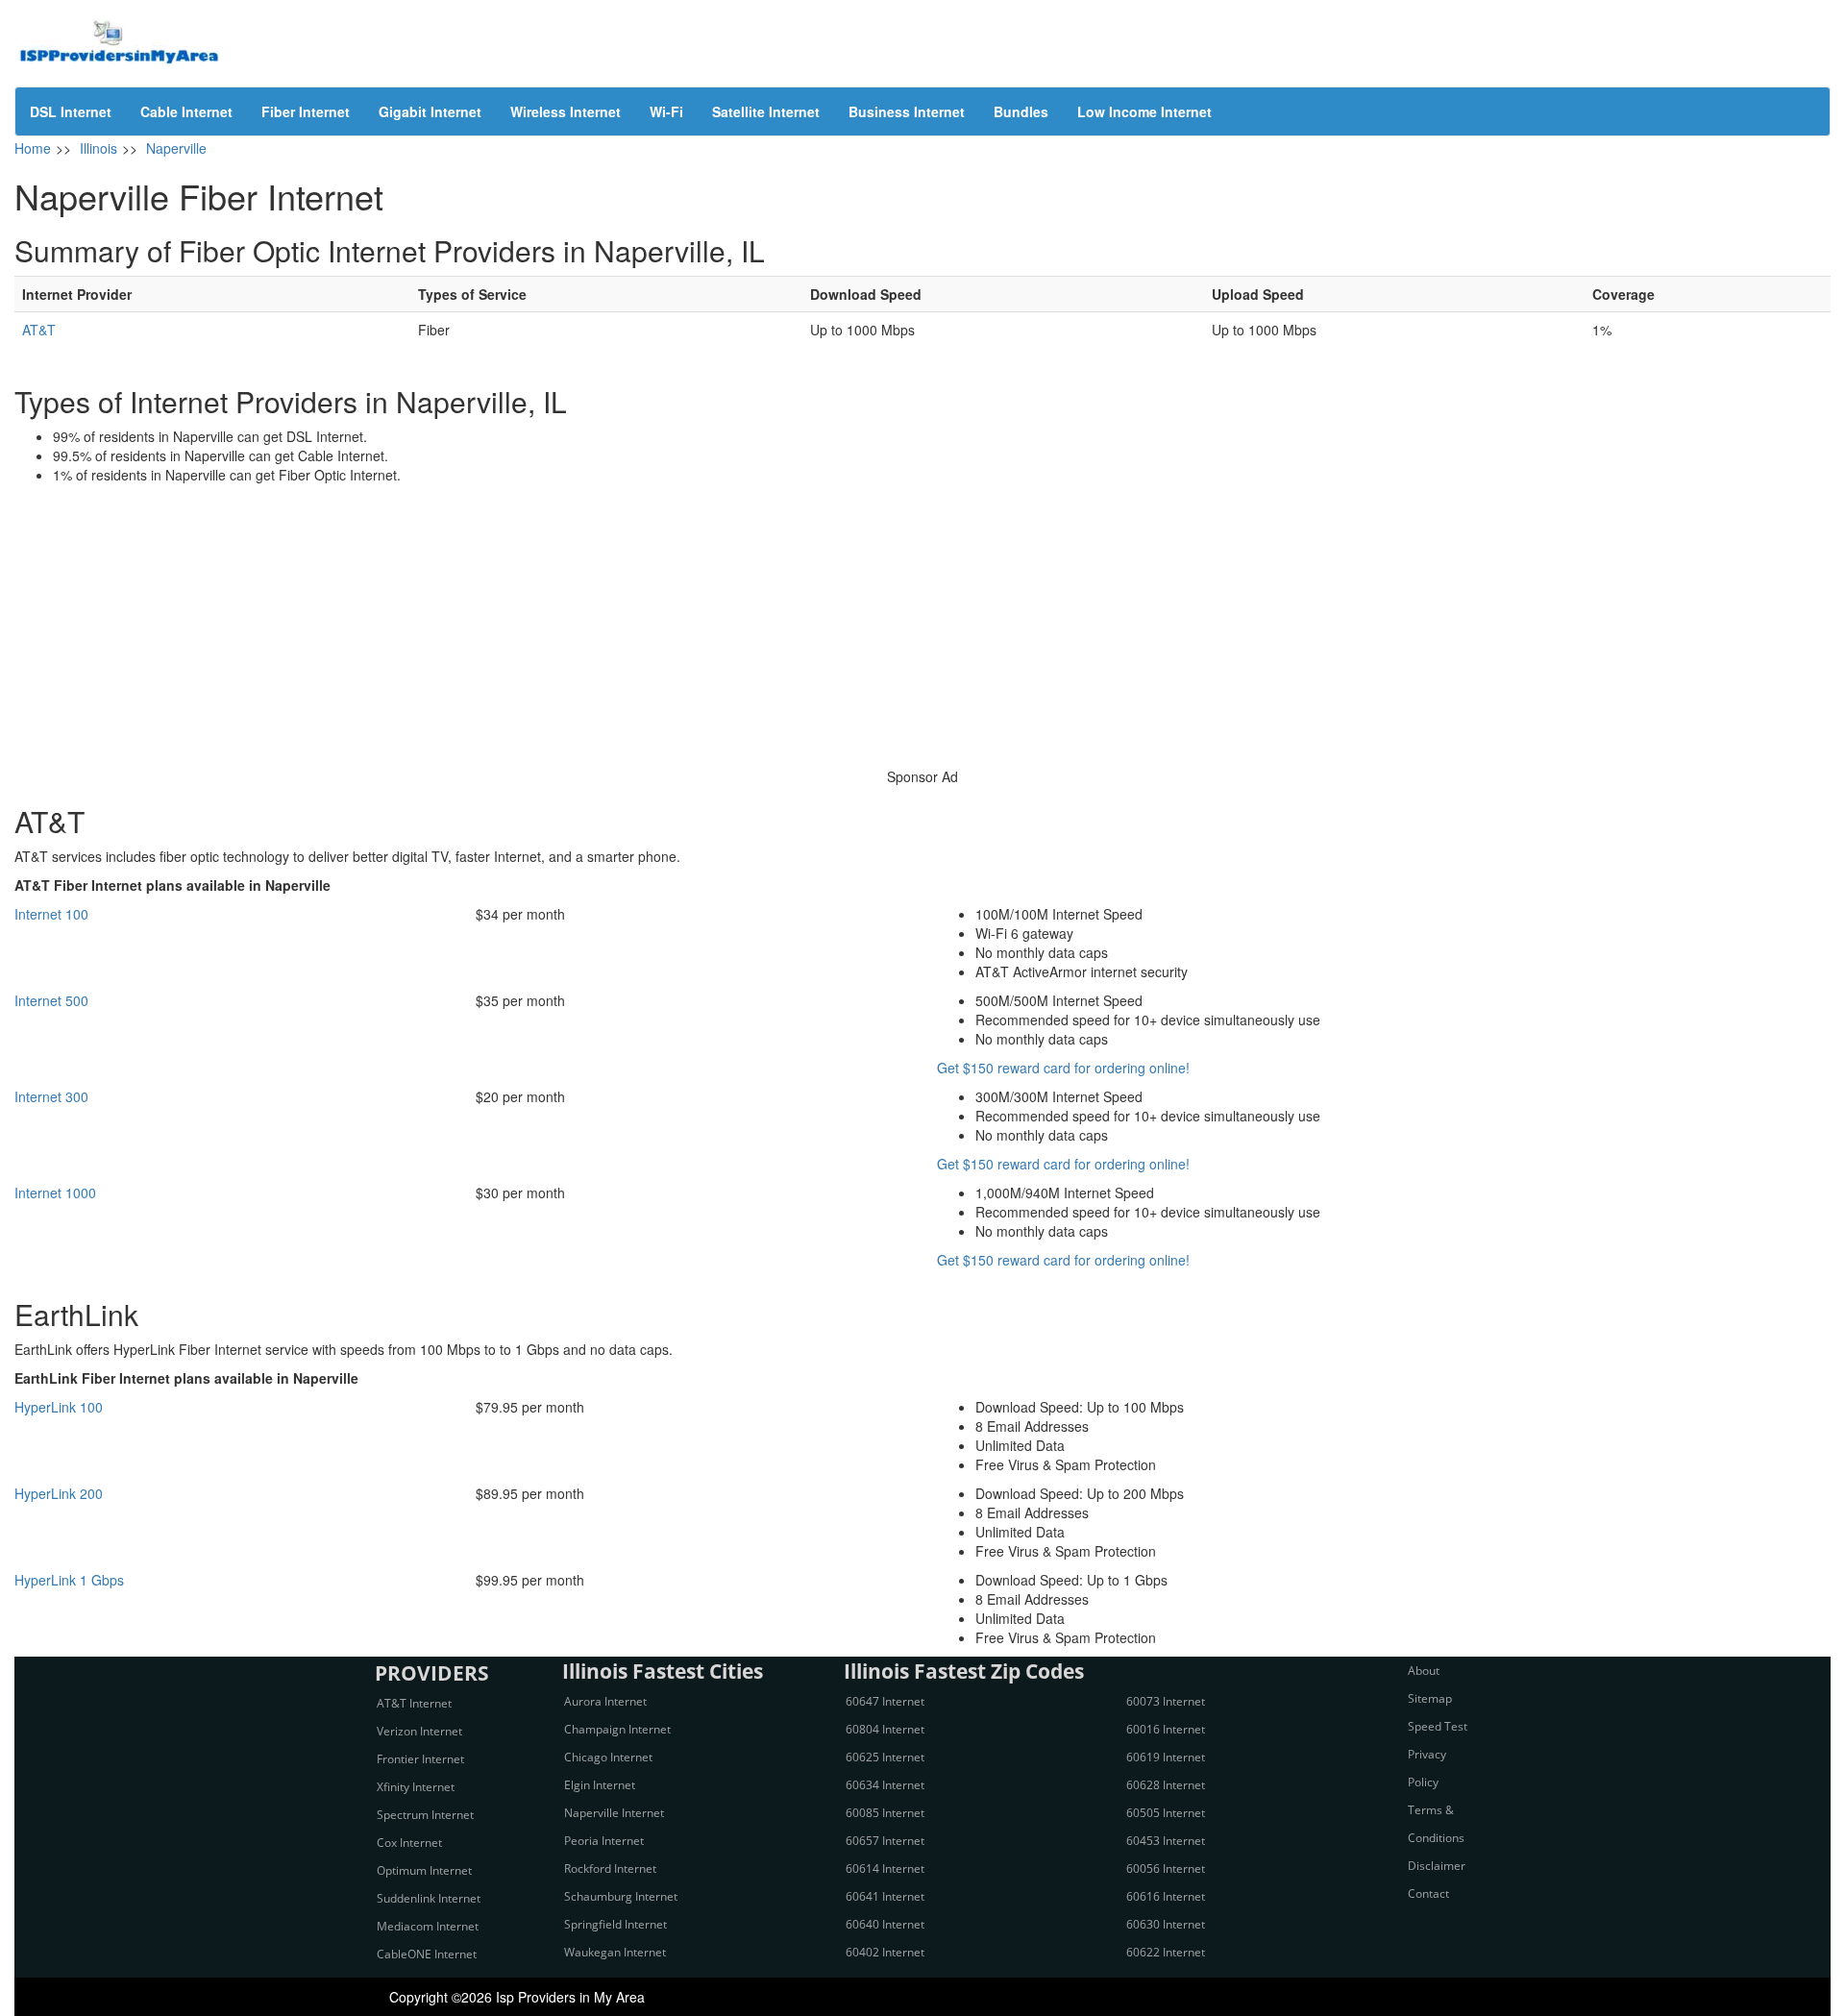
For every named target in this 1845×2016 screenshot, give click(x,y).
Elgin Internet (600, 1785)
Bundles (1021, 111)
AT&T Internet (414, 1703)
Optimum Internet (424, 1870)
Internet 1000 (55, 1192)
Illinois (98, 148)
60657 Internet (885, 1841)
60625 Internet (885, 1757)
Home (33, 148)
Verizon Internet (419, 1731)
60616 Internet (1166, 1896)
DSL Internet (71, 111)
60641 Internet (885, 1896)
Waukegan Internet (615, 1952)
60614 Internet (885, 1868)
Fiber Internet (306, 111)
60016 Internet (1166, 1729)
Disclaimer (1437, 1866)
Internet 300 (51, 1096)
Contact (1428, 1893)
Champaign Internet (617, 1729)
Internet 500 (51, 1000)
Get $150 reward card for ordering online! (1063, 1068)
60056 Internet (1166, 1868)
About (1424, 1671)
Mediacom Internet (428, 1926)
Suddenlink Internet (429, 1898)
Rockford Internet (610, 1868)
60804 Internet (885, 1729)
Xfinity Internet (416, 1787)
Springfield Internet (615, 1924)
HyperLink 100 (59, 1407)
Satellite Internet (766, 111)
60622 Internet (1166, 1952)
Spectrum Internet (425, 1815)
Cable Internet (186, 111)
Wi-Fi (666, 111)
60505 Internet (1166, 1813)
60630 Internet (1166, 1924)
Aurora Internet (605, 1701)
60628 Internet (1166, 1785)
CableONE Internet (427, 1954)
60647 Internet (885, 1701)
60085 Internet (885, 1813)
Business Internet (907, 111)
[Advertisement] (922, 628)
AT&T (39, 330)
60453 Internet (1166, 1841)
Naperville (176, 148)
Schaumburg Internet (621, 1896)
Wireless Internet (566, 111)
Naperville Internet (614, 1813)
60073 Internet (1166, 1701)
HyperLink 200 (59, 1493)
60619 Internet (1166, 1757)
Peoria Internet (604, 1841)
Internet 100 (51, 914)
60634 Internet (885, 1785)
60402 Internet (885, 1952)
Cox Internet (409, 1843)
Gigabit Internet (430, 111)
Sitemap (1430, 1698)
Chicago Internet (608, 1757)
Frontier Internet (420, 1759)
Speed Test (1438, 1726)
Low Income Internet (1144, 111)
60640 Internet (885, 1924)
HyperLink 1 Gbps (69, 1580)
